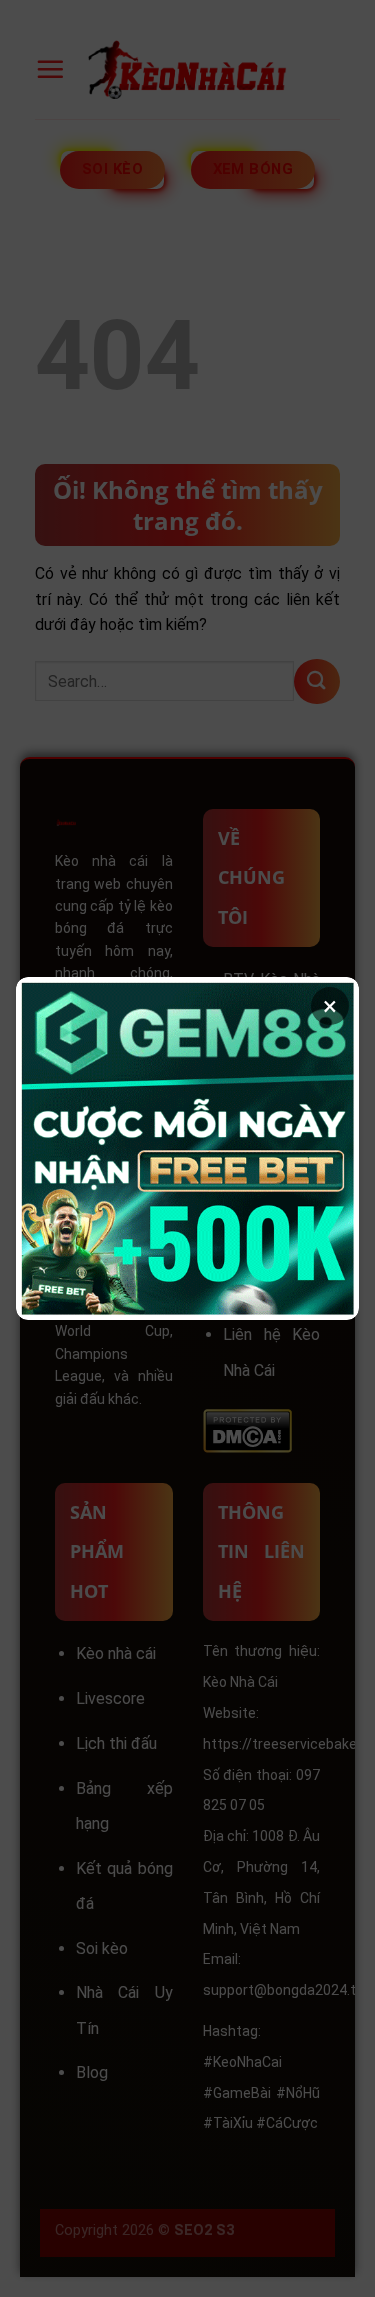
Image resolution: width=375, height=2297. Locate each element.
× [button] (330, 1006)
